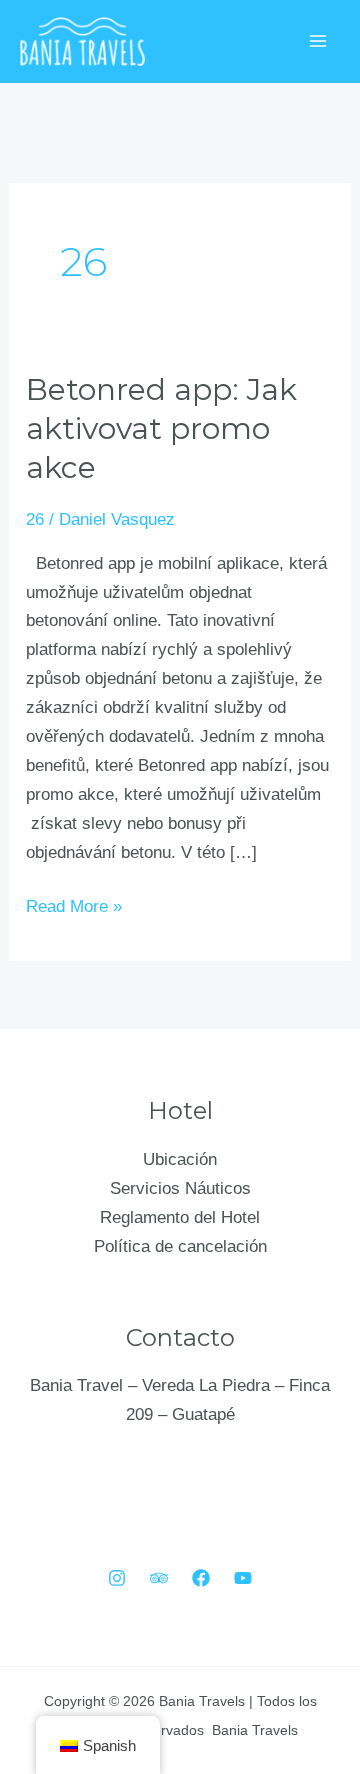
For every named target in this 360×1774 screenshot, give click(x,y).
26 (35, 519)
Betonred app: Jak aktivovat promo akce (161, 428)
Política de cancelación (180, 1246)
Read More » (74, 904)
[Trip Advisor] (159, 1578)
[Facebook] (201, 1578)
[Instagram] (117, 1578)
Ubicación (180, 1159)
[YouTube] (243, 1578)
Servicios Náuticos (180, 1188)
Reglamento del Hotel (180, 1217)
